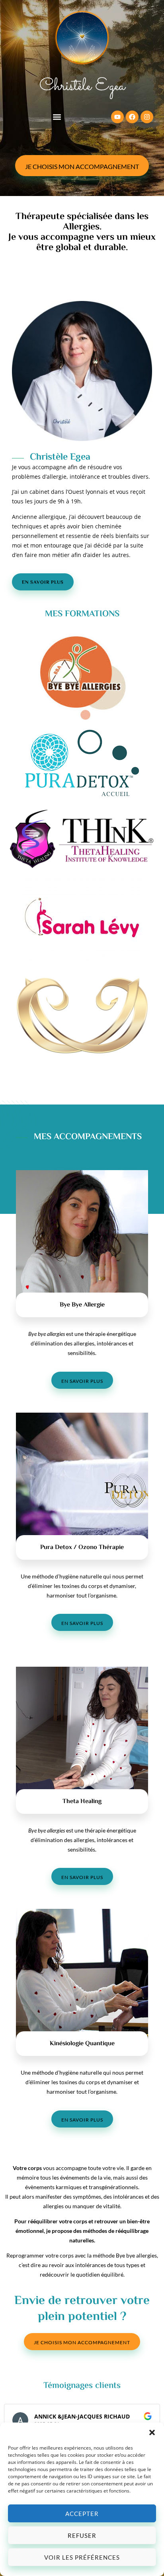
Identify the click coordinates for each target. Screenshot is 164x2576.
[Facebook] (132, 117)
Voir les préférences (82, 2557)
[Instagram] (147, 117)
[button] (152, 2432)
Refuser (82, 2535)
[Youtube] (117, 117)
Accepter (82, 2514)
